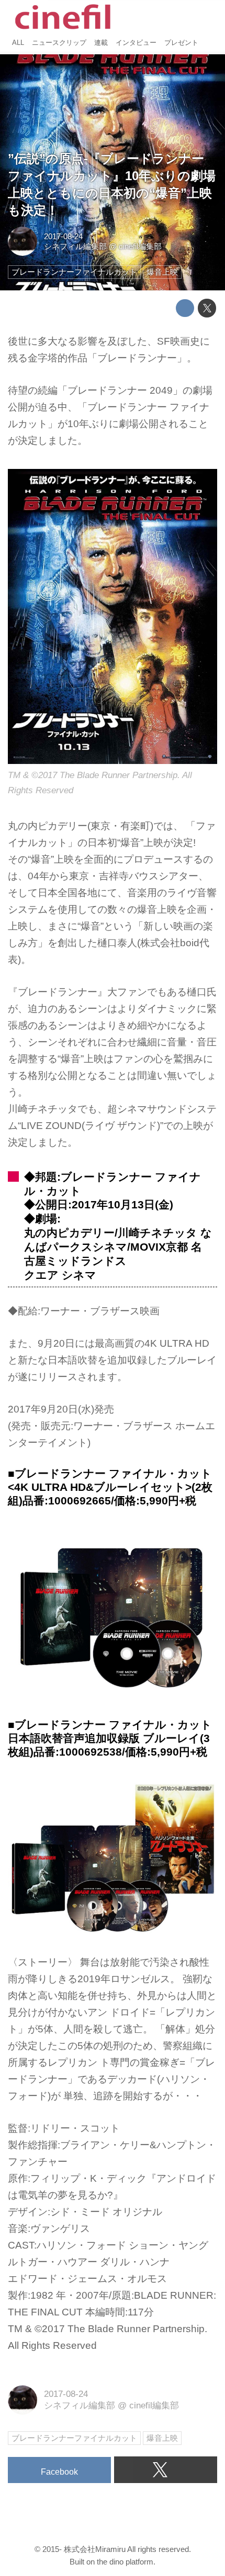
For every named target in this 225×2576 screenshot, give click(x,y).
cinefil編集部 (140, 246)
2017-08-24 (63, 236)
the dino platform (125, 2562)
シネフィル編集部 (75, 246)
